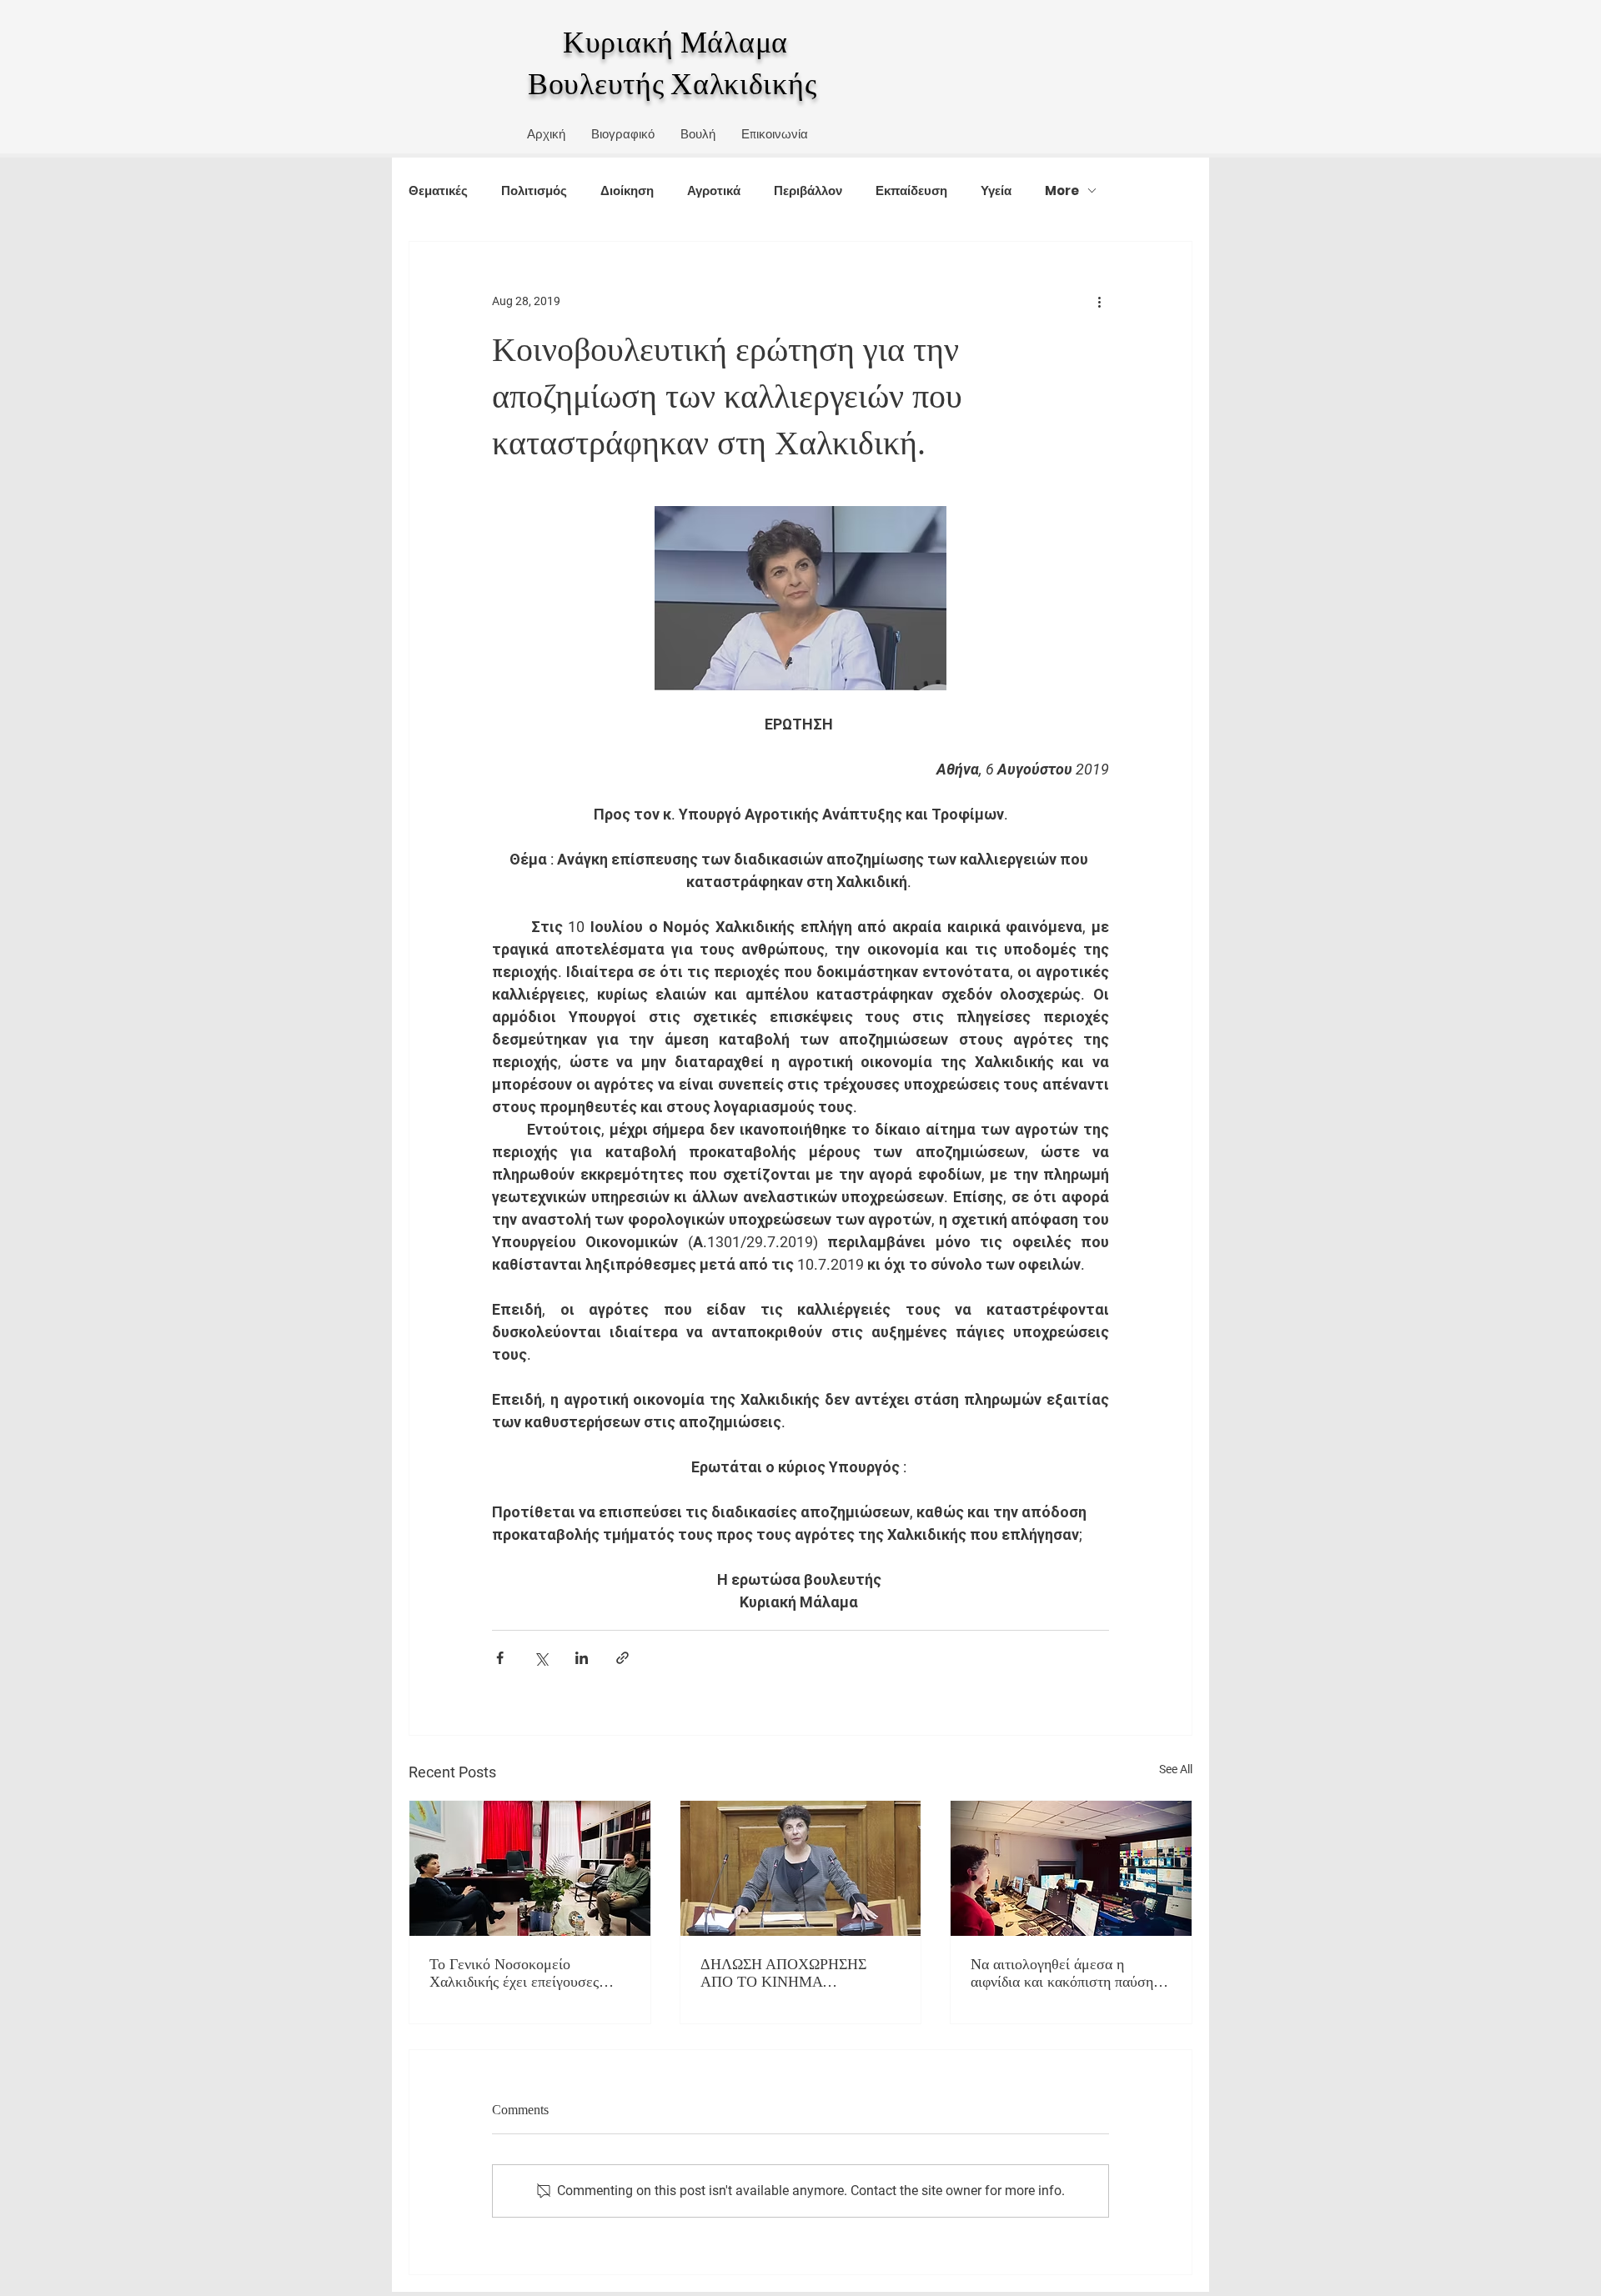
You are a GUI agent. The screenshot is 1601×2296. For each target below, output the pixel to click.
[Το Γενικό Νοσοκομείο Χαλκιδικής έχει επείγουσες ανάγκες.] (530, 1868)
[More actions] (1099, 302)
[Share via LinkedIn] (582, 1658)
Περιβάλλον (808, 190)
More (1062, 190)
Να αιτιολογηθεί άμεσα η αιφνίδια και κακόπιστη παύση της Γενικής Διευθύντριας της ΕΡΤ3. (1062, 1973)
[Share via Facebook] (500, 1658)
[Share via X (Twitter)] (541, 1658)
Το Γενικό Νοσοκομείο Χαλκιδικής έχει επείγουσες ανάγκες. (514, 1973)
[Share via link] (622, 1658)
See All (1176, 1769)
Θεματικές (438, 190)
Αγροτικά (714, 190)
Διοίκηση (627, 190)
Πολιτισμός (534, 190)
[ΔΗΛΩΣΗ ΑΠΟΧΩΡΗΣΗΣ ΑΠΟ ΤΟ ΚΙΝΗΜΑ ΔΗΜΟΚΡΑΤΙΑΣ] (801, 1868)
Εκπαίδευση (911, 190)
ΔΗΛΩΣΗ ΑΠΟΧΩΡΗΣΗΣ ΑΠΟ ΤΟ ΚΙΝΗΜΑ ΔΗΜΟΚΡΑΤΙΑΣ (783, 1973)
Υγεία (996, 190)
